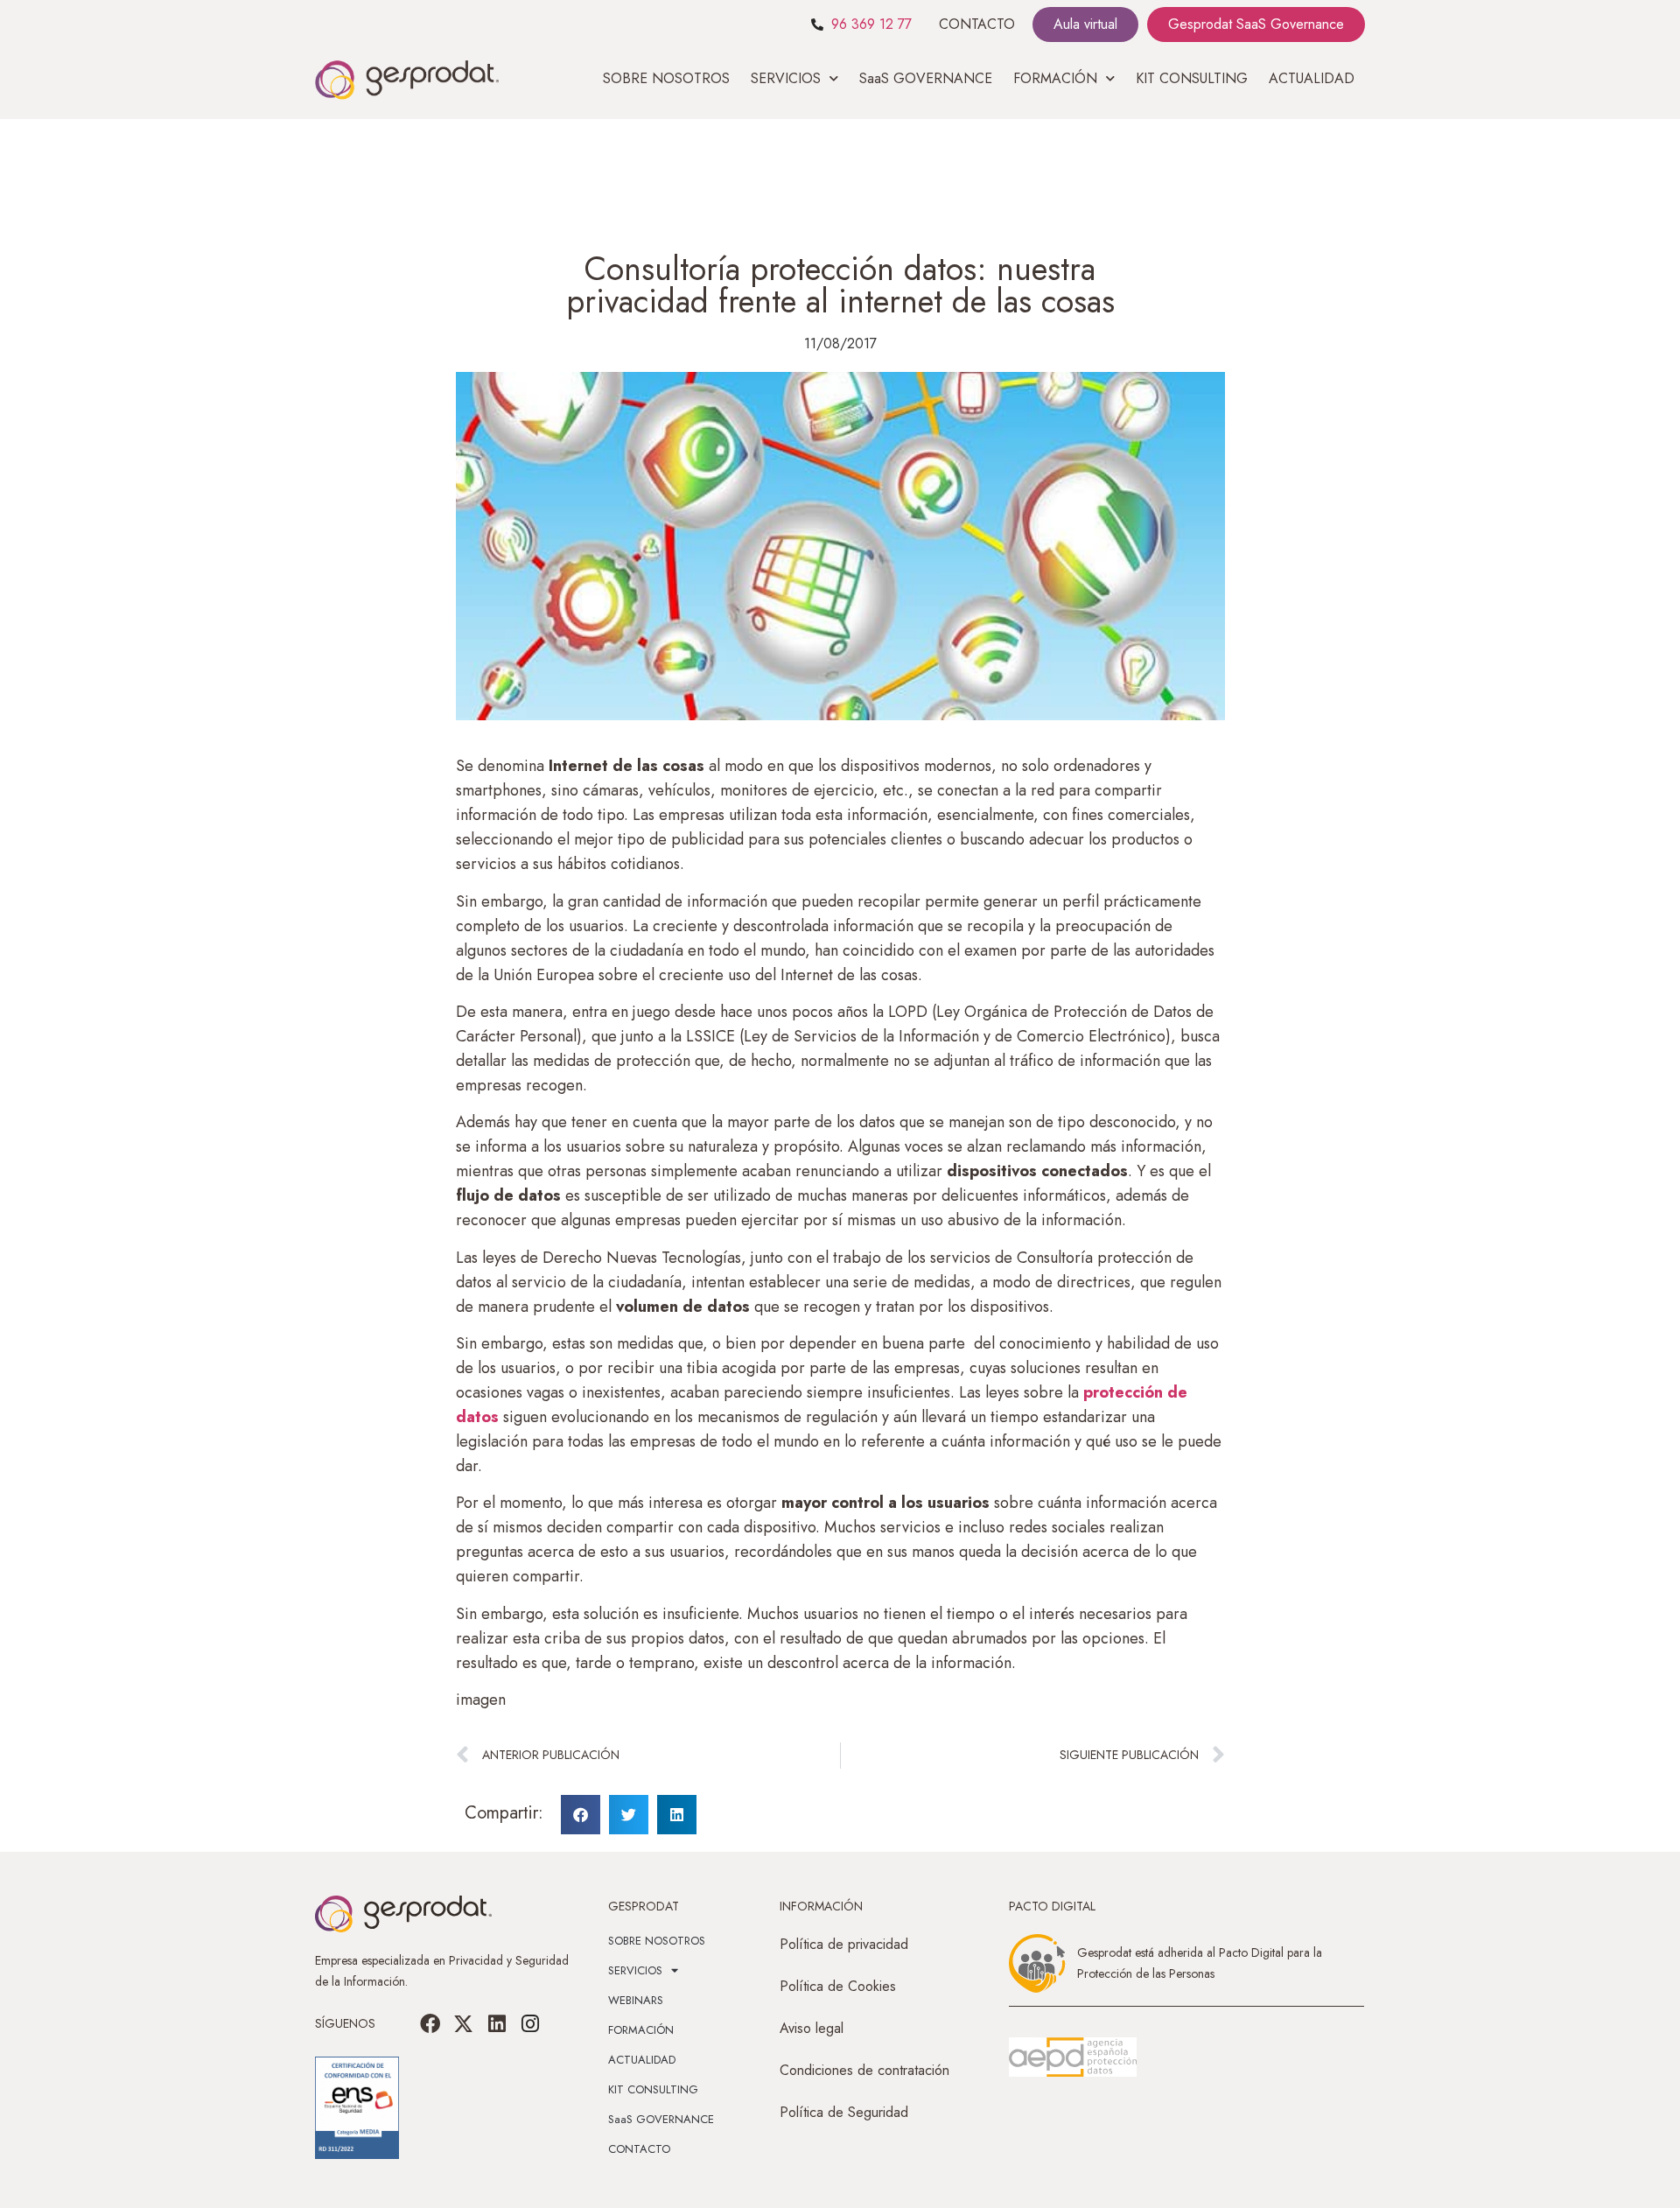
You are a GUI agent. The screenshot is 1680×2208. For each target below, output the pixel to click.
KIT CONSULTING (1192, 78)
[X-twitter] (464, 2023)
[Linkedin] (497, 2023)
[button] (581, 1815)
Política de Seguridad (844, 2112)
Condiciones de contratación (864, 2070)
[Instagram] (530, 2023)
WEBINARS (636, 2000)
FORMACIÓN (641, 2030)
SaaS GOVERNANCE (926, 78)
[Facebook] (430, 2023)
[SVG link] (1073, 2057)
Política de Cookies (838, 1986)
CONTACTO (977, 24)
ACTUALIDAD (1312, 78)
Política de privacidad (844, 1944)
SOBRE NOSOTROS (666, 78)
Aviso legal (812, 2028)
